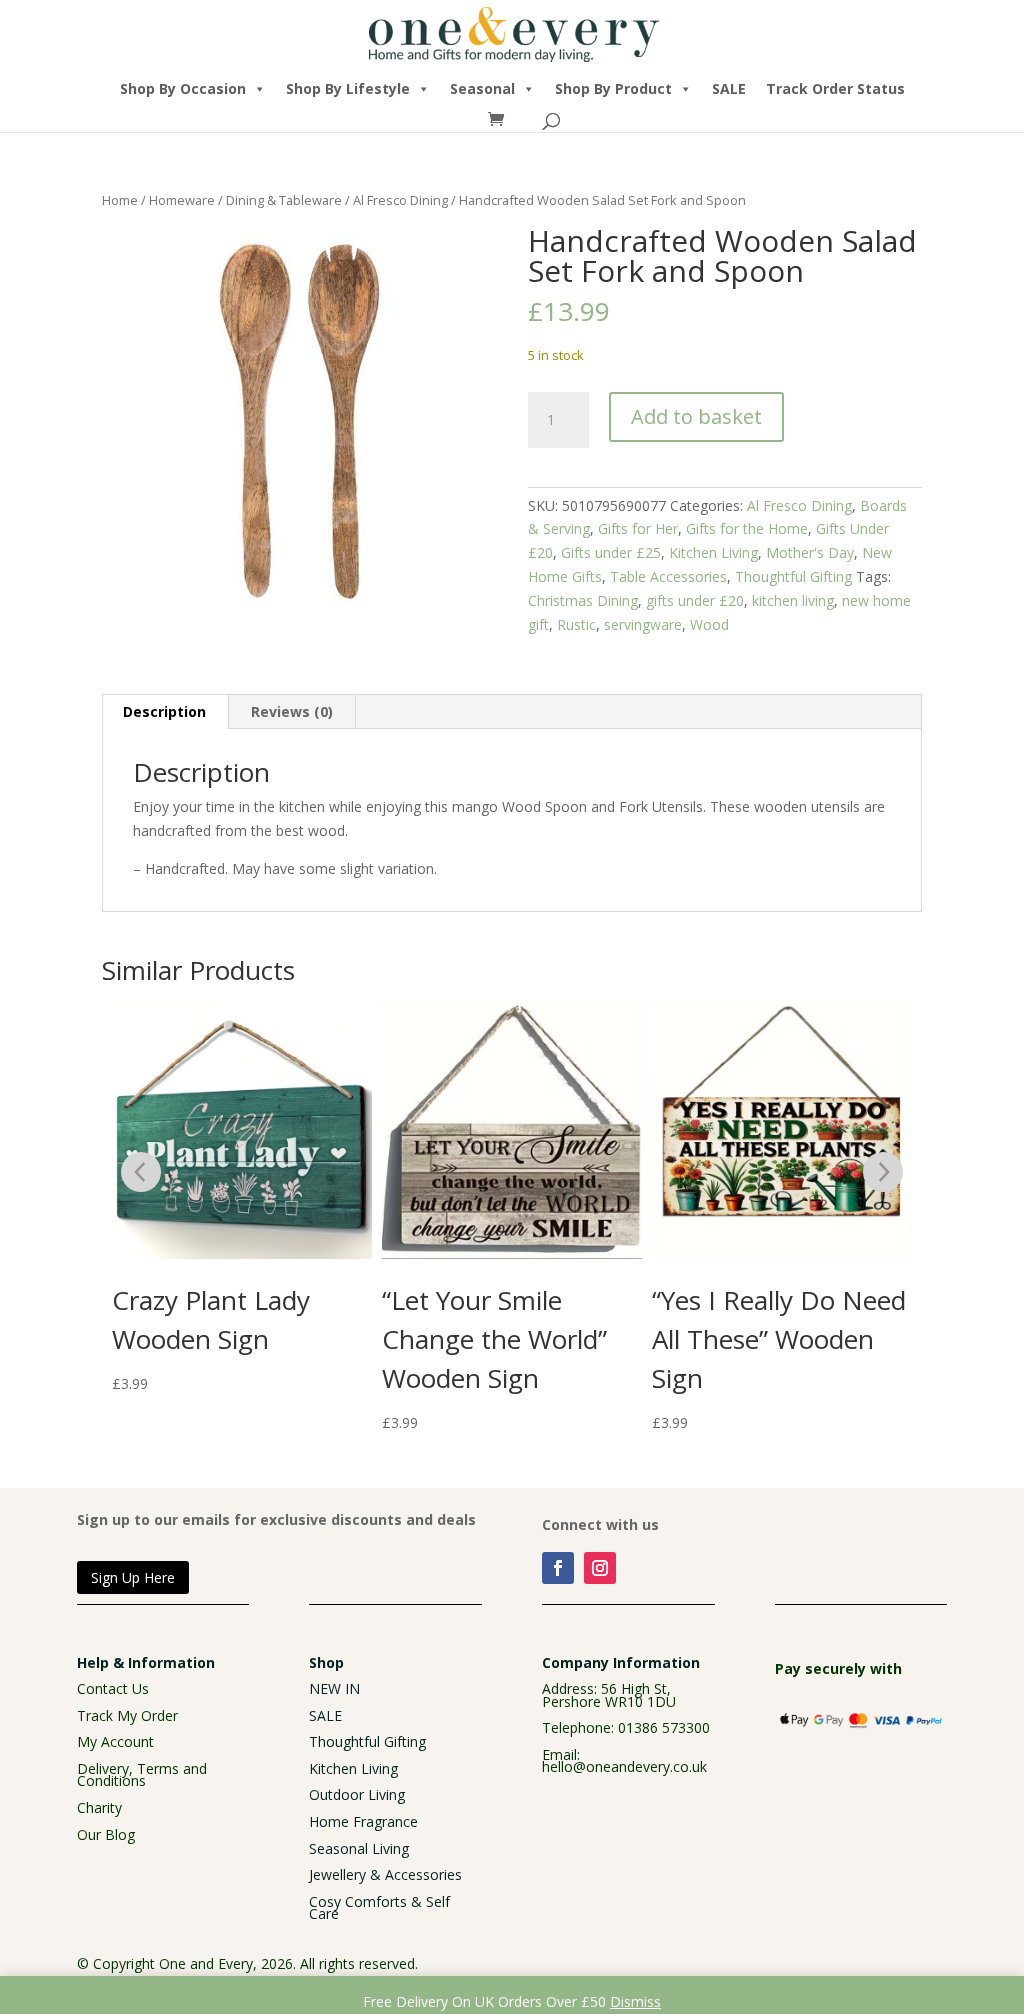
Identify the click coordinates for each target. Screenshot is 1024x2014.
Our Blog (106, 1834)
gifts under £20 (695, 600)
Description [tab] (164, 711)
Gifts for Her (638, 528)
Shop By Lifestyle (348, 88)
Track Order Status (835, 88)
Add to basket (696, 416)
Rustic (576, 624)
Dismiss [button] (635, 2001)
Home (120, 200)
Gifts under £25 (611, 552)
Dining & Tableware (284, 200)
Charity (99, 1807)
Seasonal (482, 88)
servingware (643, 624)
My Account (115, 1741)
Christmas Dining (583, 600)
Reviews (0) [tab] (292, 711)
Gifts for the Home (747, 528)
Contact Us (113, 1688)
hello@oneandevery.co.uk (624, 1766)
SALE (729, 88)
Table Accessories (668, 576)
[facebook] (558, 1568)
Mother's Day (810, 552)
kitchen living (793, 600)
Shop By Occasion (183, 88)
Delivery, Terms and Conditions (142, 1775)
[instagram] (600, 1568)
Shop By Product (613, 88)
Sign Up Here (133, 1577)
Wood (709, 624)
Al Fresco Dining (400, 200)
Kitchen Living (713, 552)
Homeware (182, 200)
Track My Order (127, 1715)
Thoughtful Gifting (793, 576)
